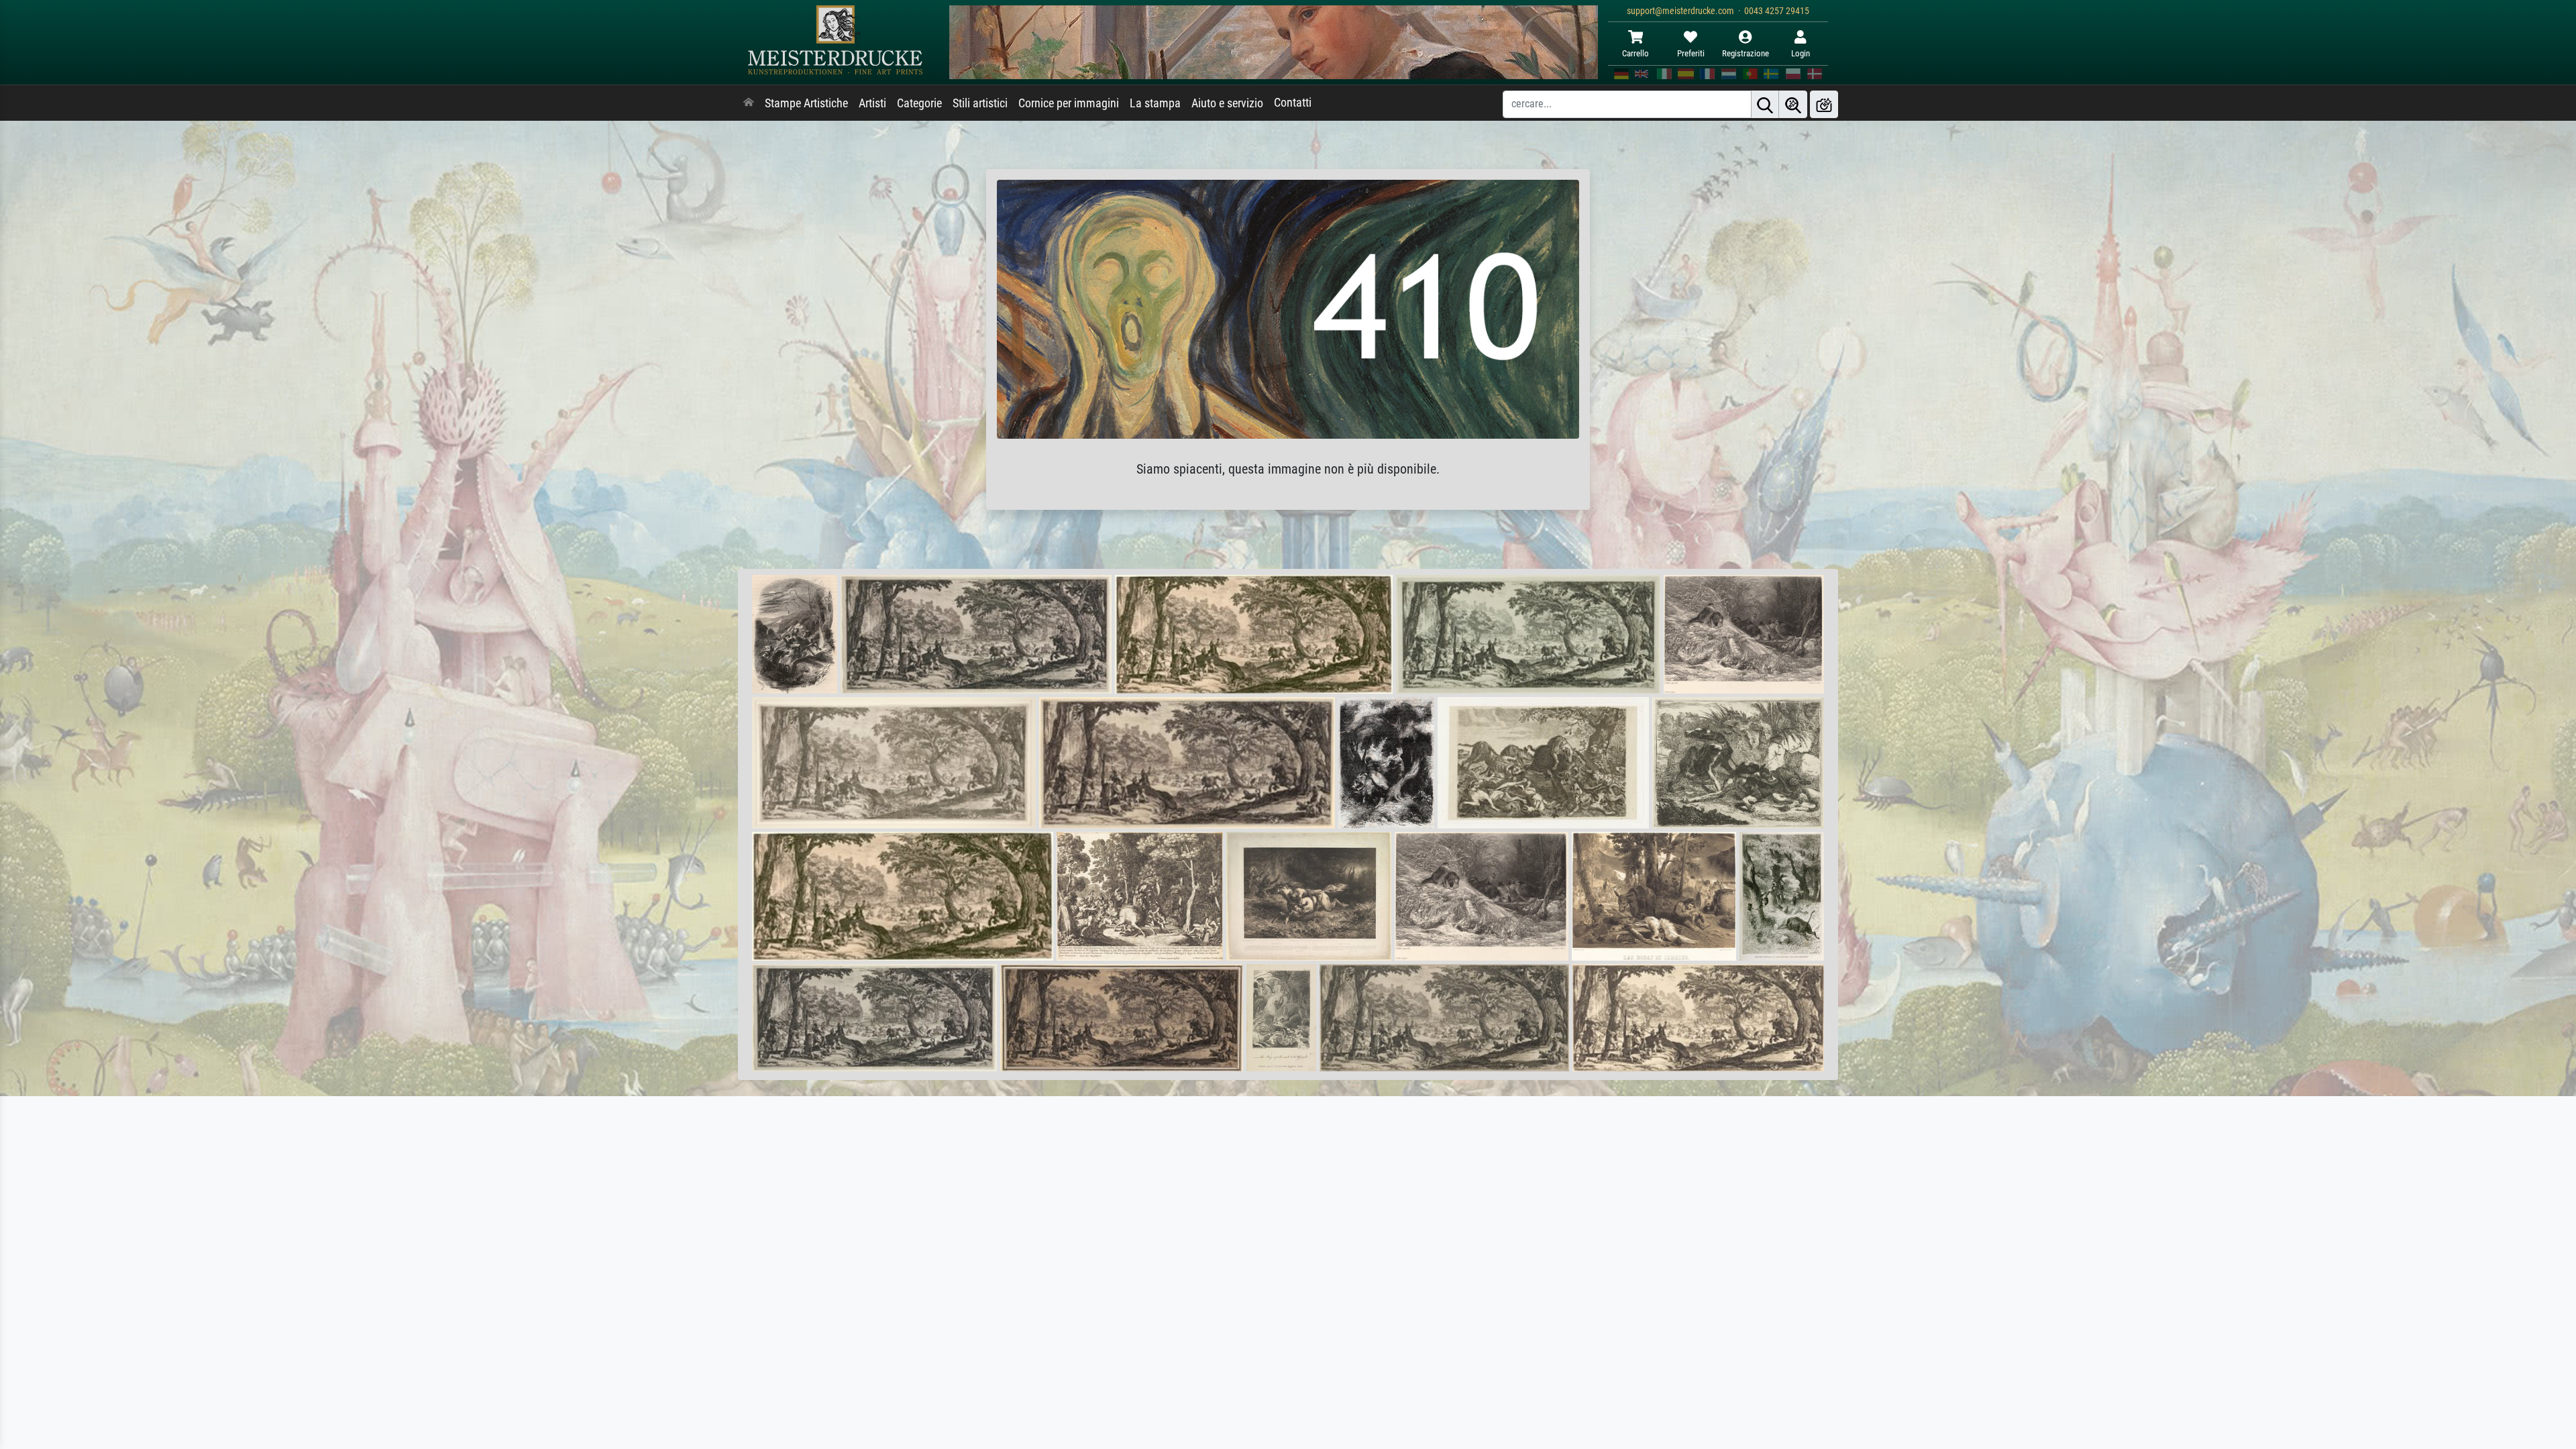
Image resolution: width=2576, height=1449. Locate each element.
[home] (749, 103)
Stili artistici (980, 103)
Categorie (919, 103)
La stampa (1155, 103)
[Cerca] (1765, 104)
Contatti (1293, 103)
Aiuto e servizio (1227, 103)
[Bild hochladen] (1824, 104)
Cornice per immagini (1069, 103)
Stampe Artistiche (806, 103)
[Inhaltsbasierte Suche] (1793, 104)
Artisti (872, 103)
